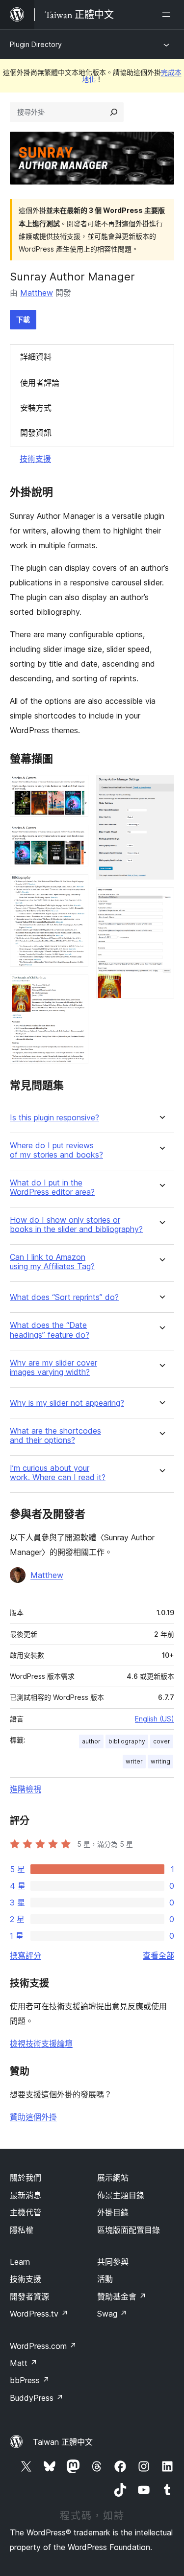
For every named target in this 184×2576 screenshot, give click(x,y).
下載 (23, 319)
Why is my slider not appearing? (67, 1403)
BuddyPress (37, 2398)
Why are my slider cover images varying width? (53, 1368)
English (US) (155, 1719)
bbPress (30, 2380)
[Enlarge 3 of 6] (75, 887)
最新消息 (26, 2195)
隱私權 (22, 2230)
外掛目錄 (113, 2212)
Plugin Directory (36, 44)
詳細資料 (36, 357)
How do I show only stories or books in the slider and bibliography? (76, 1225)
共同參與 (113, 2262)
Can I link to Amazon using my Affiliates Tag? (52, 1262)
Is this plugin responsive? (54, 1118)
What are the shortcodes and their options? (55, 1436)
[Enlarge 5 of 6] (161, 788)
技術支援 (35, 459)
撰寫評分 (26, 1955)
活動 (105, 2279)
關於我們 (26, 2178)
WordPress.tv (39, 2314)
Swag (112, 2314)
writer (134, 1761)
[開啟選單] (168, 15)
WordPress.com (43, 2346)
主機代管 (26, 2212)
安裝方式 (36, 408)
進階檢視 (26, 1789)
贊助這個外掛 (33, 2117)
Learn (20, 2262)
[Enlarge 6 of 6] (161, 901)
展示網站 (113, 2178)
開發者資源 (29, 2297)
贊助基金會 (122, 2297)
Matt (24, 2363)
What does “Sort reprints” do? (64, 1297)
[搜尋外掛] (114, 112)
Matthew (37, 293)
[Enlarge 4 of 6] (75, 988)
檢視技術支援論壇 (41, 2043)
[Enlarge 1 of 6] (75, 788)
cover (162, 1741)
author (91, 1741)
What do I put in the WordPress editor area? (52, 1187)
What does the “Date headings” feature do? (50, 1330)
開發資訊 (36, 433)
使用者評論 (40, 383)
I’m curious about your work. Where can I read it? (58, 1473)
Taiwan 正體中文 (63, 2442)
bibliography (127, 1741)
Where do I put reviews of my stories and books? (56, 1150)
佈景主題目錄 (121, 2195)
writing (160, 1761)
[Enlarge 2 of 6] (75, 838)
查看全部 (158, 1955)
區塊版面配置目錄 (129, 2230)
